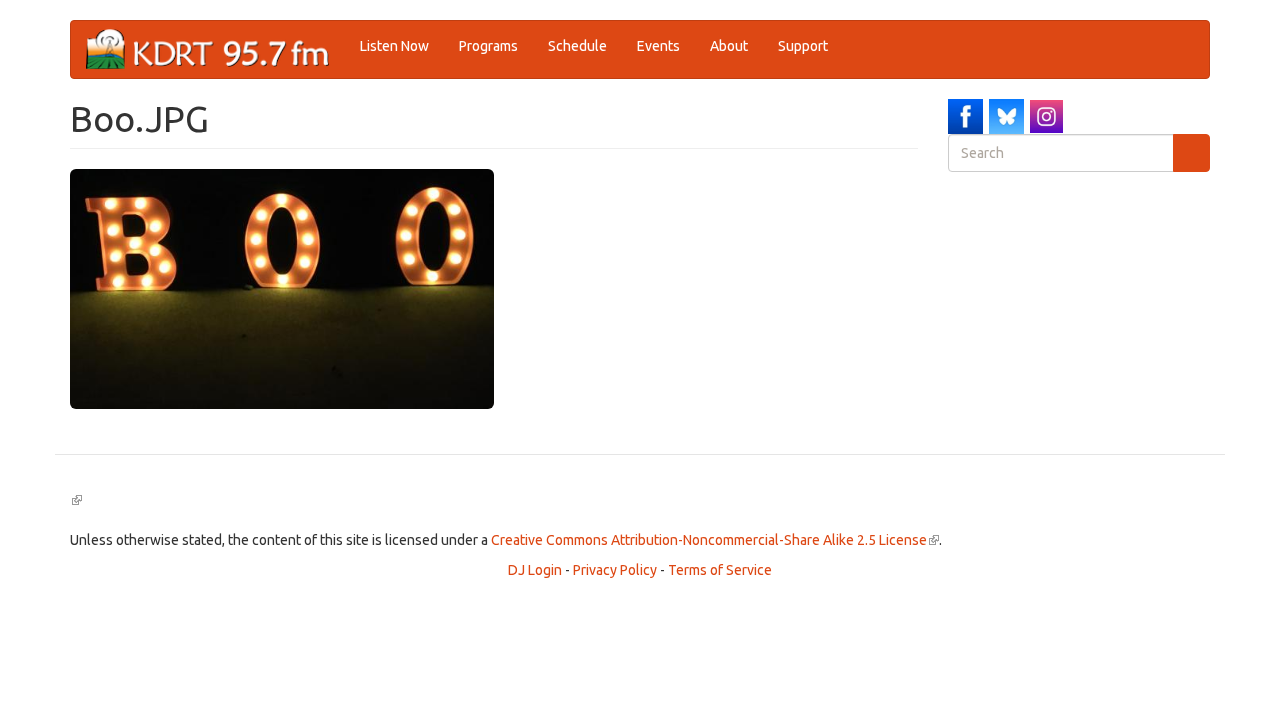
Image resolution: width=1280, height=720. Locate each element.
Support (803, 46)
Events (658, 46)
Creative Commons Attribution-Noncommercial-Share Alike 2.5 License (715, 540)
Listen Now (394, 46)
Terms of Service (720, 570)
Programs (488, 46)
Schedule (577, 46)
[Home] (215, 49)
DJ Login (535, 570)
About (729, 46)
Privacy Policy (615, 570)
